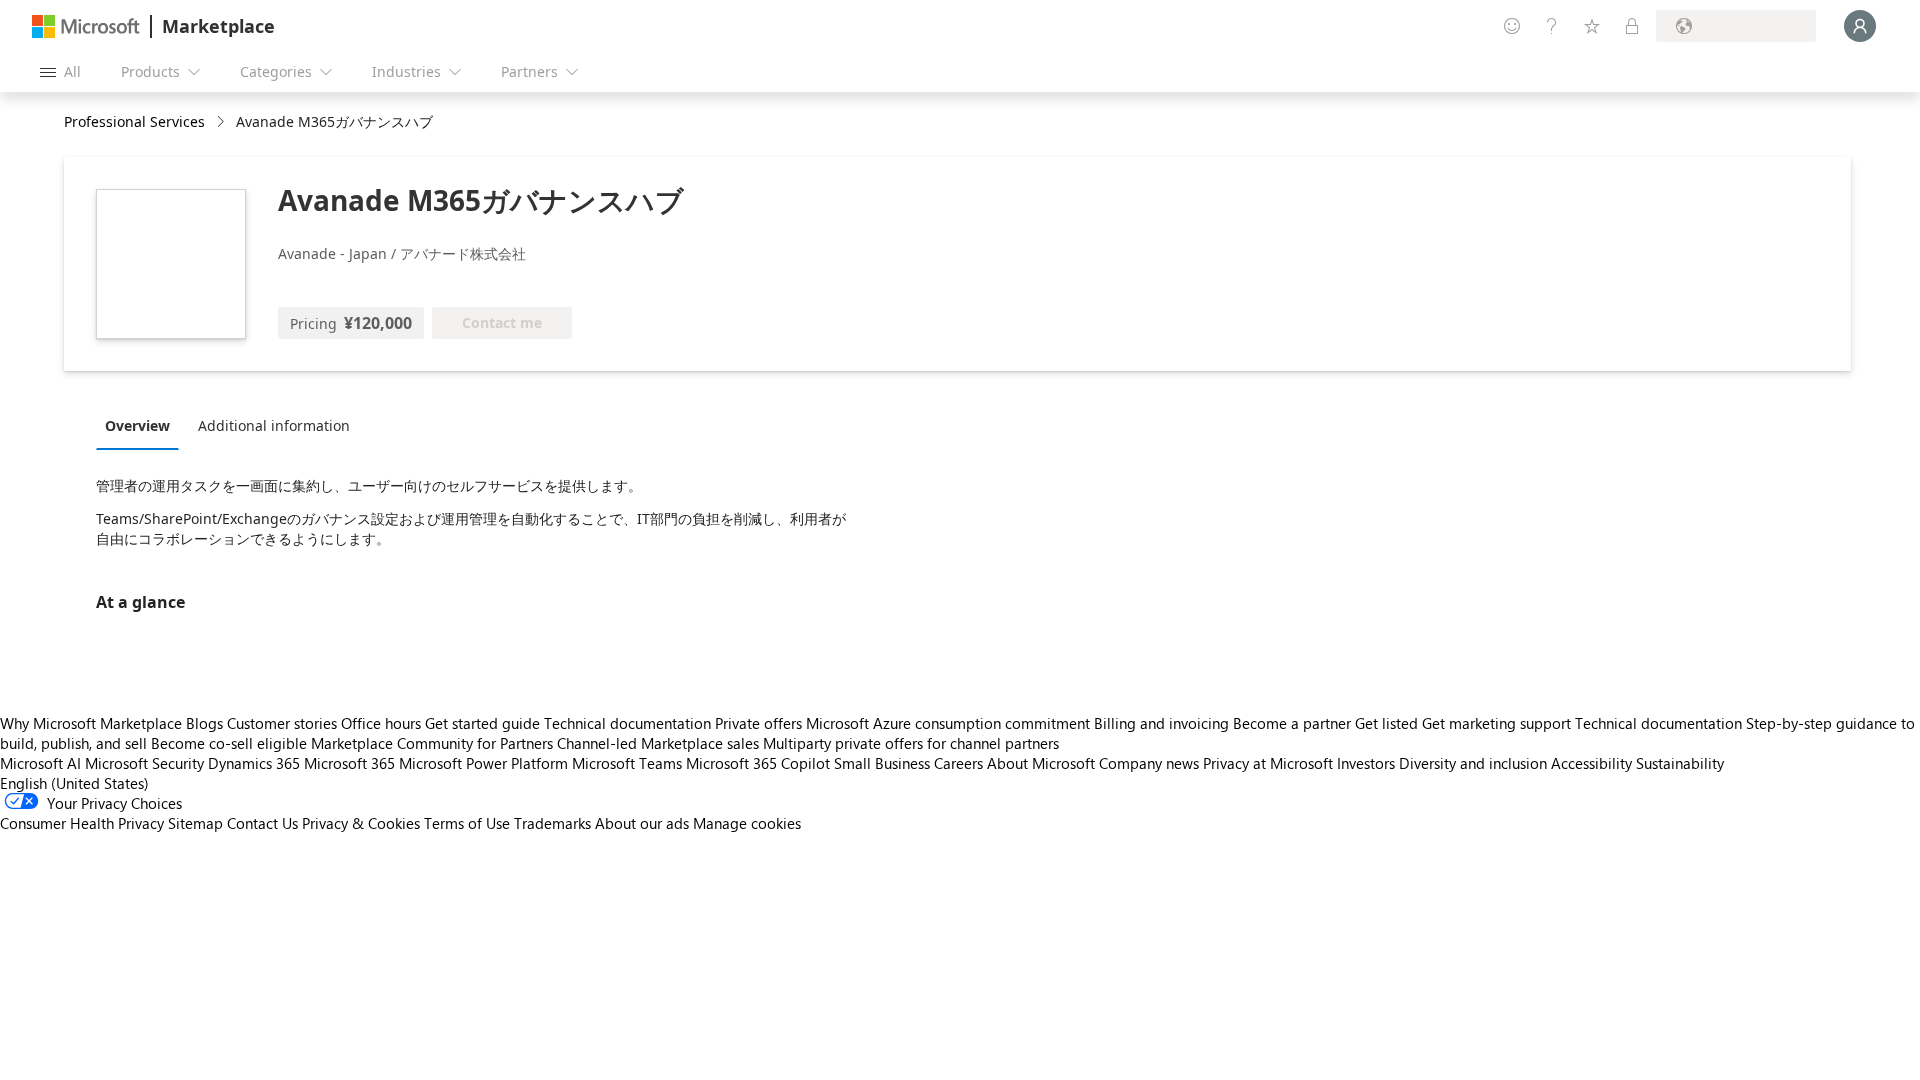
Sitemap (195, 823)
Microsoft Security (144, 763)
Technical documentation (627, 723)
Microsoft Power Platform (483, 763)
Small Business (882, 763)
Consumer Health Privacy (82, 823)
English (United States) (74, 783)
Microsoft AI (40, 763)
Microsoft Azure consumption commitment (950, 723)
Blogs (204, 723)
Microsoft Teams (627, 763)
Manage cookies (747, 823)
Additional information (274, 425)
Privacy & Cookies (361, 823)
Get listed (1386, 723)
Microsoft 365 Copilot (758, 763)
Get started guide (482, 723)
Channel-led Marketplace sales (658, 743)
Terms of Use (467, 823)
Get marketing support (1496, 723)
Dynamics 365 (254, 763)
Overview (137, 425)
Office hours (381, 723)
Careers (958, 763)
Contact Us (262, 823)
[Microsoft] (86, 26)
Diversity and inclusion (1473, 763)
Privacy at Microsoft (1268, 763)
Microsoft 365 (349, 763)
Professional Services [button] (134, 121)
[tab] (142, 425)
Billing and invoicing (1161, 723)
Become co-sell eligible (229, 743)
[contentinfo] (222, 122)
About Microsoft (1041, 763)
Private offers (758, 723)
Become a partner (1292, 723)
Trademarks (552, 823)
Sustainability (1680, 763)
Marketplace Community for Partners (432, 743)
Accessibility (1591, 763)
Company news (1149, 763)
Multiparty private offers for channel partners (911, 743)
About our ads (642, 823)
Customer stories (282, 723)
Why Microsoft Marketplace (91, 723)
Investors (1366, 763)
